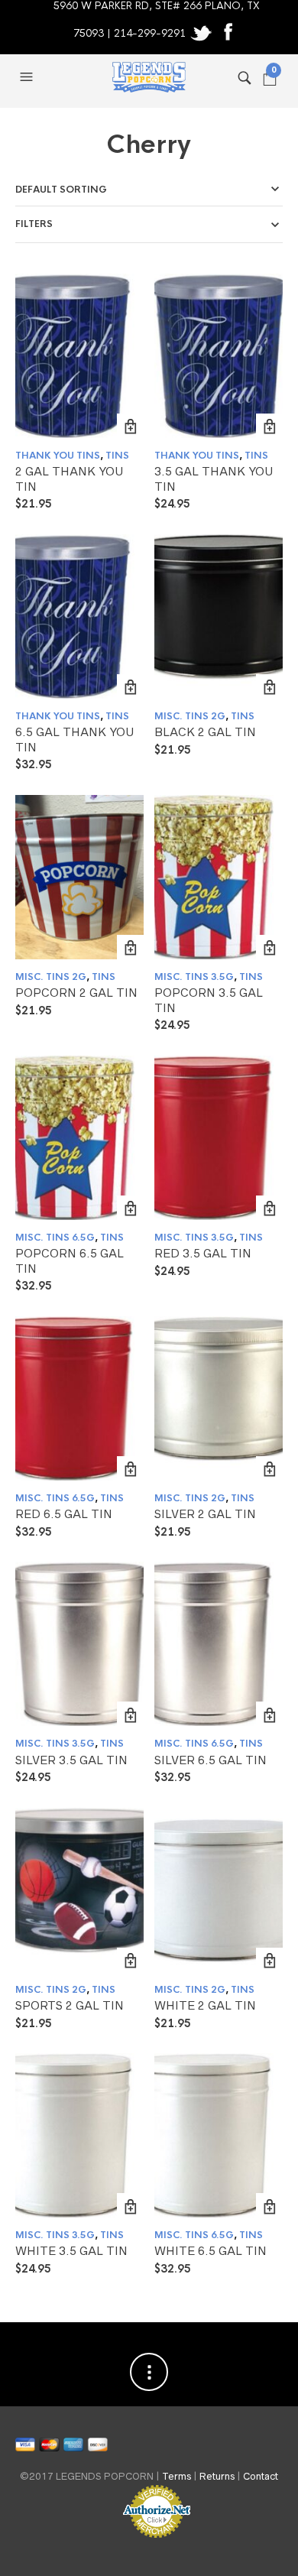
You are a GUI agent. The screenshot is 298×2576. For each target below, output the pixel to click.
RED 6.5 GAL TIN (64, 1514)
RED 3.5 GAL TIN (203, 1253)
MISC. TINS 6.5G (55, 1238)
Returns (217, 2476)
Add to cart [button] (130, 427)
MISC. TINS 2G (190, 716)
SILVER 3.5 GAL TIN (71, 1760)
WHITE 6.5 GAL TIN (211, 2251)
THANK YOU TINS (58, 456)
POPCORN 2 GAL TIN (76, 993)
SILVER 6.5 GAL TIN (211, 1760)
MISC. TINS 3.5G (194, 977)
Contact (261, 2476)
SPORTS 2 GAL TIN (70, 2005)
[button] (28, 77)
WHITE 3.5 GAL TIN (71, 2251)
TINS (117, 456)
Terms (177, 2476)
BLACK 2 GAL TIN (205, 732)
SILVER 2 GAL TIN (205, 1514)
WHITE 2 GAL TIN (205, 2005)
